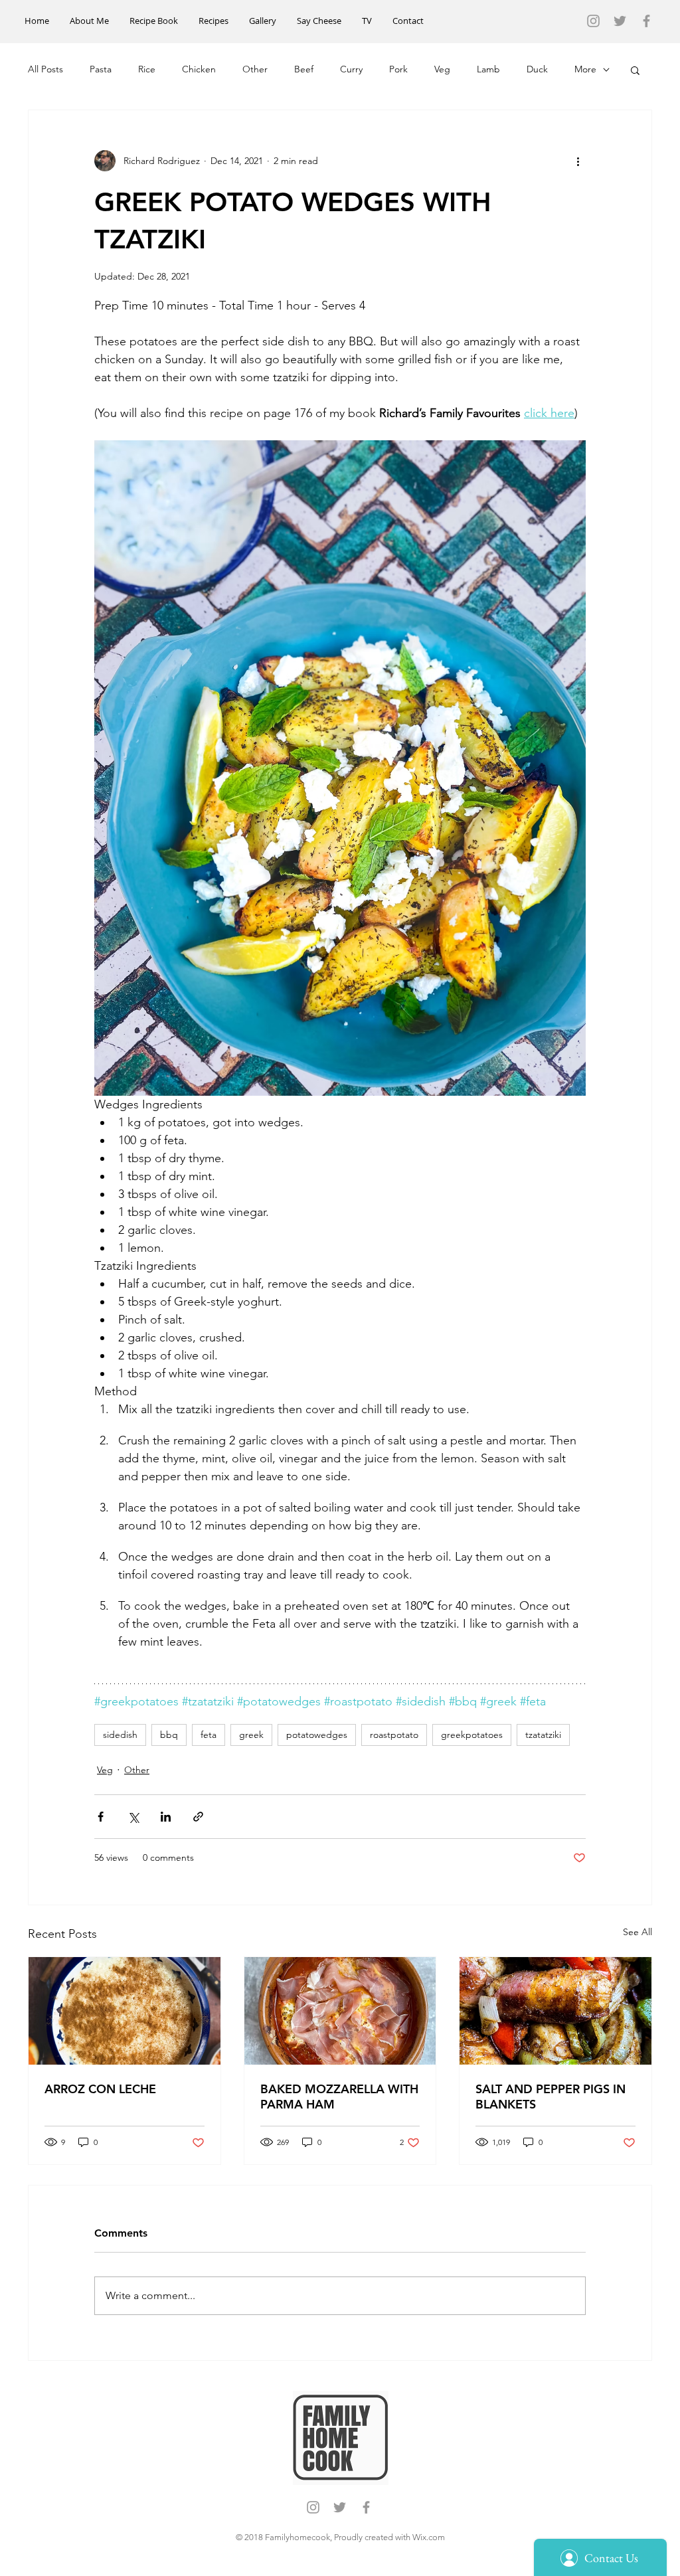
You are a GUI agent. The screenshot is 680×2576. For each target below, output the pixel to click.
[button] (635, 70)
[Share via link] (198, 1817)
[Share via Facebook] (101, 1817)
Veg (442, 69)
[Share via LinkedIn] (166, 1817)
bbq (169, 1735)
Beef (304, 69)
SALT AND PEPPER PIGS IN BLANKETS (551, 2097)
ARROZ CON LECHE (100, 2089)
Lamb (488, 69)
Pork (398, 69)
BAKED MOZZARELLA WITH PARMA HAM (339, 2097)
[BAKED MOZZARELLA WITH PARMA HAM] (340, 2011)
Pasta (101, 69)
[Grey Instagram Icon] (593, 21)
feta (209, 1735)
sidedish (120, 1735)
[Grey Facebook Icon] (646, 21)
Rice (147, 69)
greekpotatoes (472, 1735)
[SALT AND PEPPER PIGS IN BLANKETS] (555, 2011)
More (585, 69)
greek (251, 1735)
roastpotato (394, 1735)
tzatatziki (543, 1735)
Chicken (199, 69)
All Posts (45, 69)
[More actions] (578, 161)
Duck (537, 69)
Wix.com (429, 2537)
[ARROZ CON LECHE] (125, 2011)
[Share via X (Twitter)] (133, 1817)
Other (255, 69)
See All (637, 1932)
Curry (351, 69)
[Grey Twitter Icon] (620, 21)
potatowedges (317, 1735)
